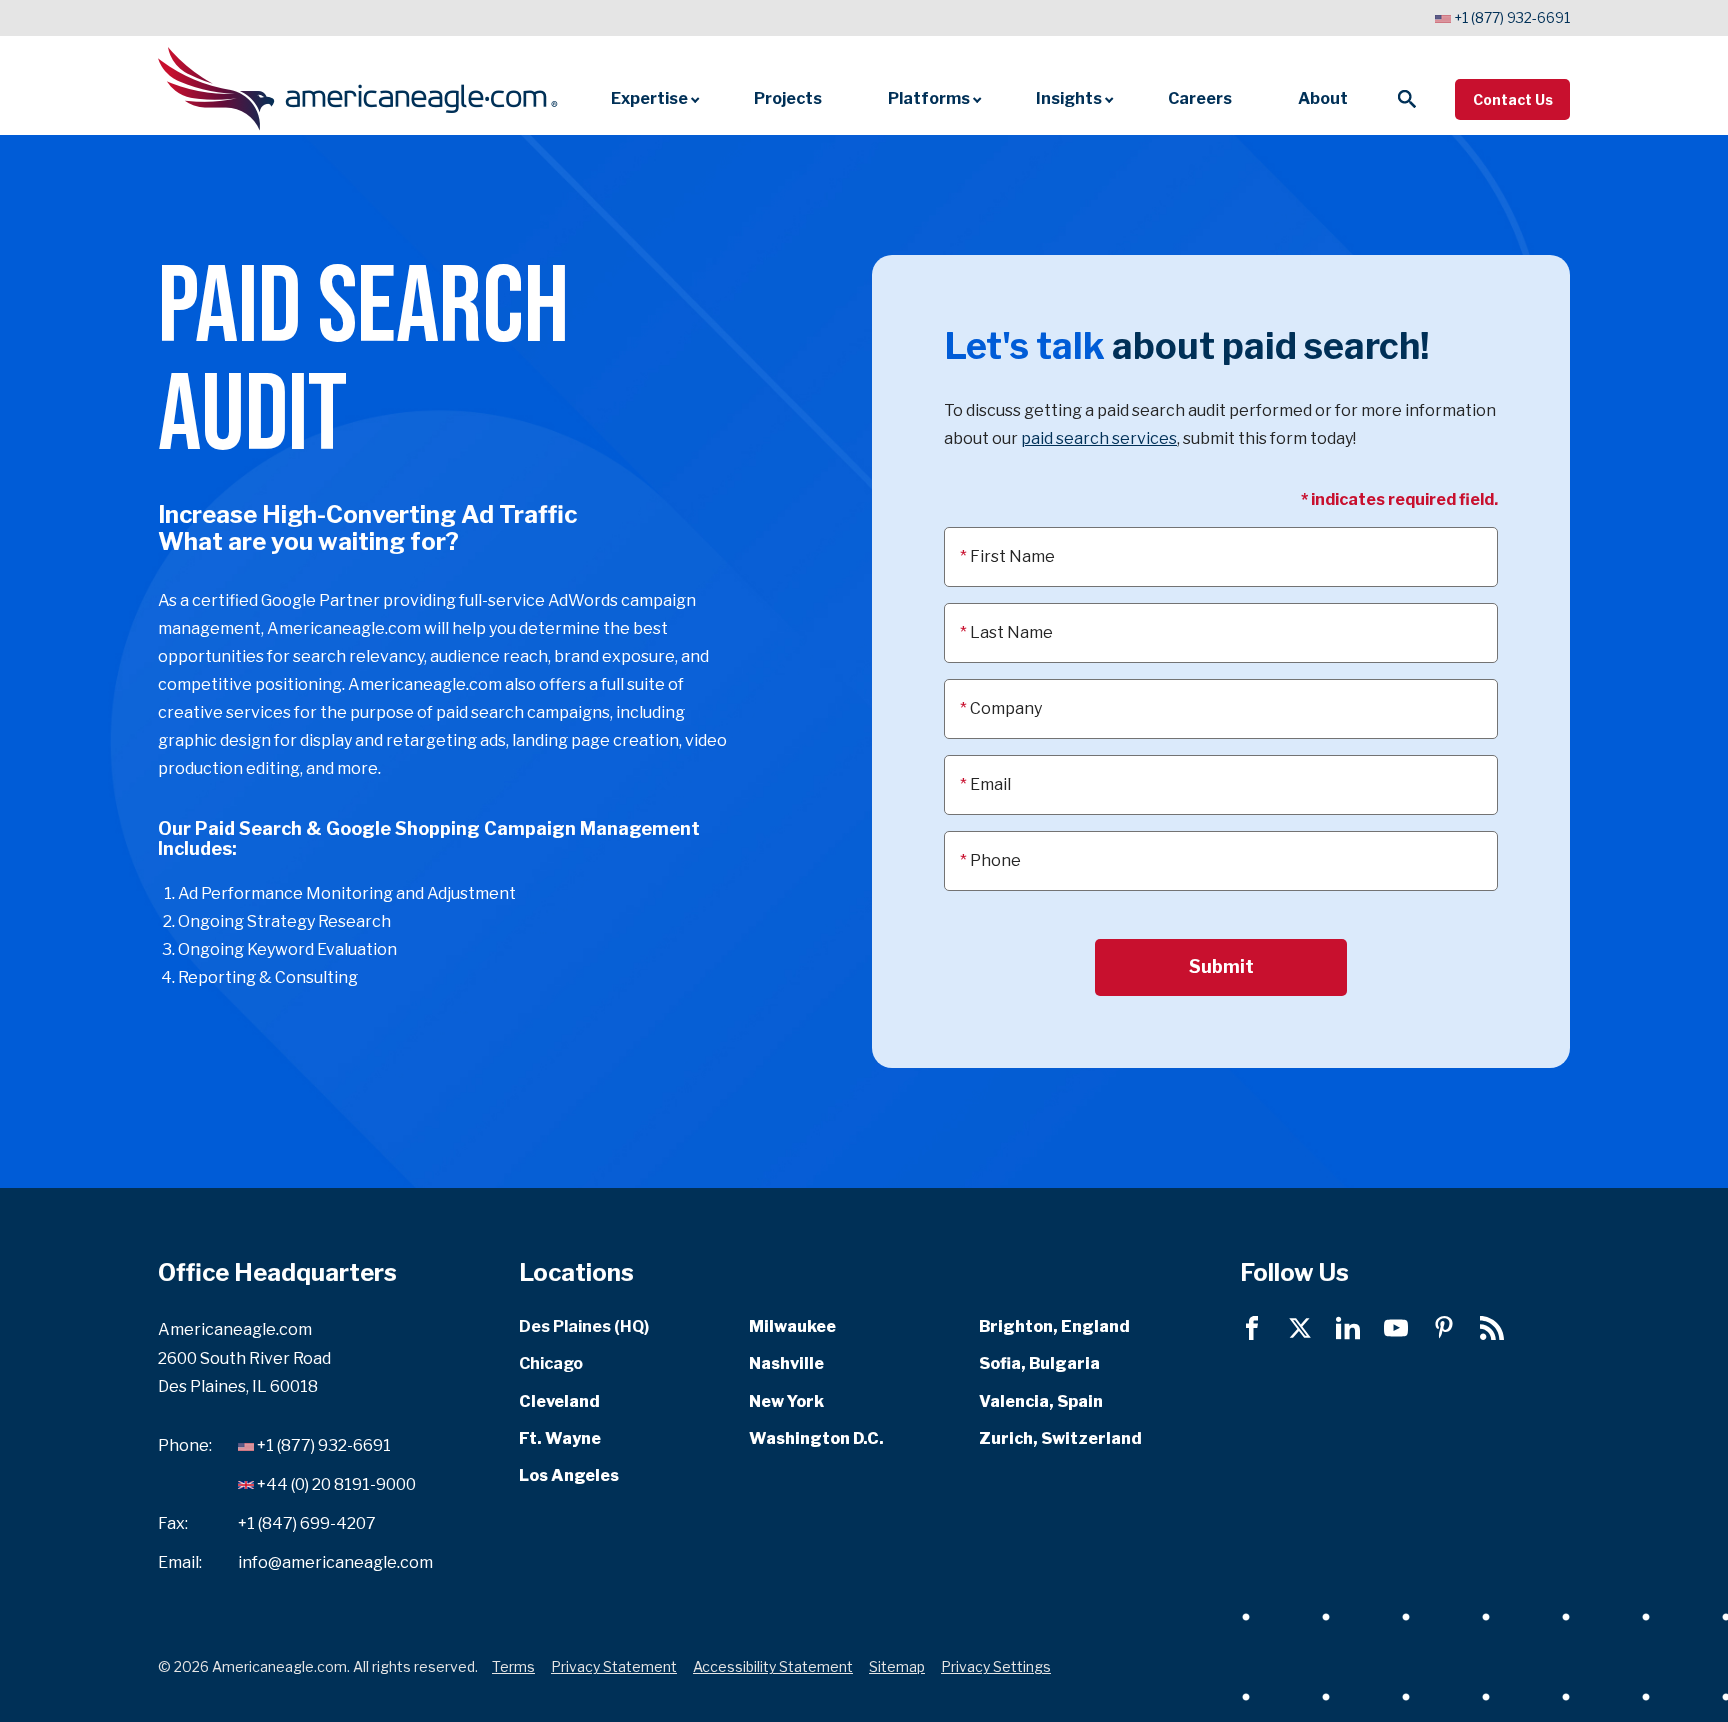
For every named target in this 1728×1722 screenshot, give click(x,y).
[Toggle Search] (1407, 99)
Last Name (1011, 632)
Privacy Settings (996, 1666)
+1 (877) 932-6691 (1512, 17)
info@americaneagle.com (335, 1561)
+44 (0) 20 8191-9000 (336, 1484)
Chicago (551, 1363)
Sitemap (897, 1666)
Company (1006, 708)
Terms (513, 1666)
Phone (995, 860)
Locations (576, 1272)
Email (990, 784)
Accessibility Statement (773, 1666)
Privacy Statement (614, 1666)
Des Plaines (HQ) (584, 1326)
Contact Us (1513, 99)
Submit (1221, 966)
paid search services (1099, 438)
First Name (1012, 556)
